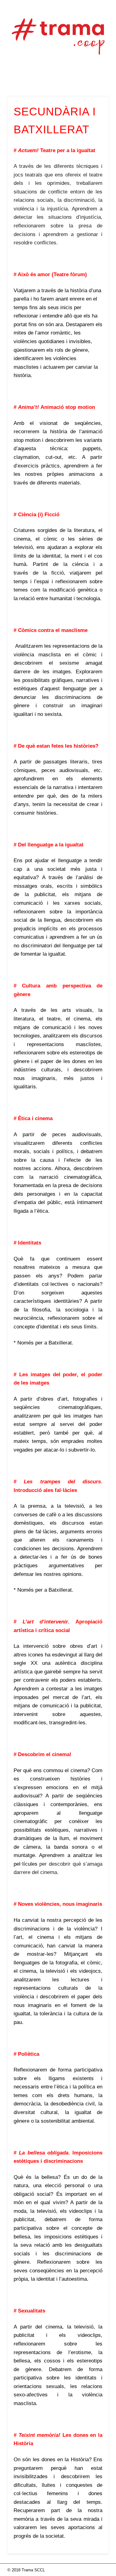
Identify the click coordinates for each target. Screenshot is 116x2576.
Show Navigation (94, 55)
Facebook (38, 77)
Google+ (77, 77)
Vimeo (64, 77)
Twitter (51, 77)
